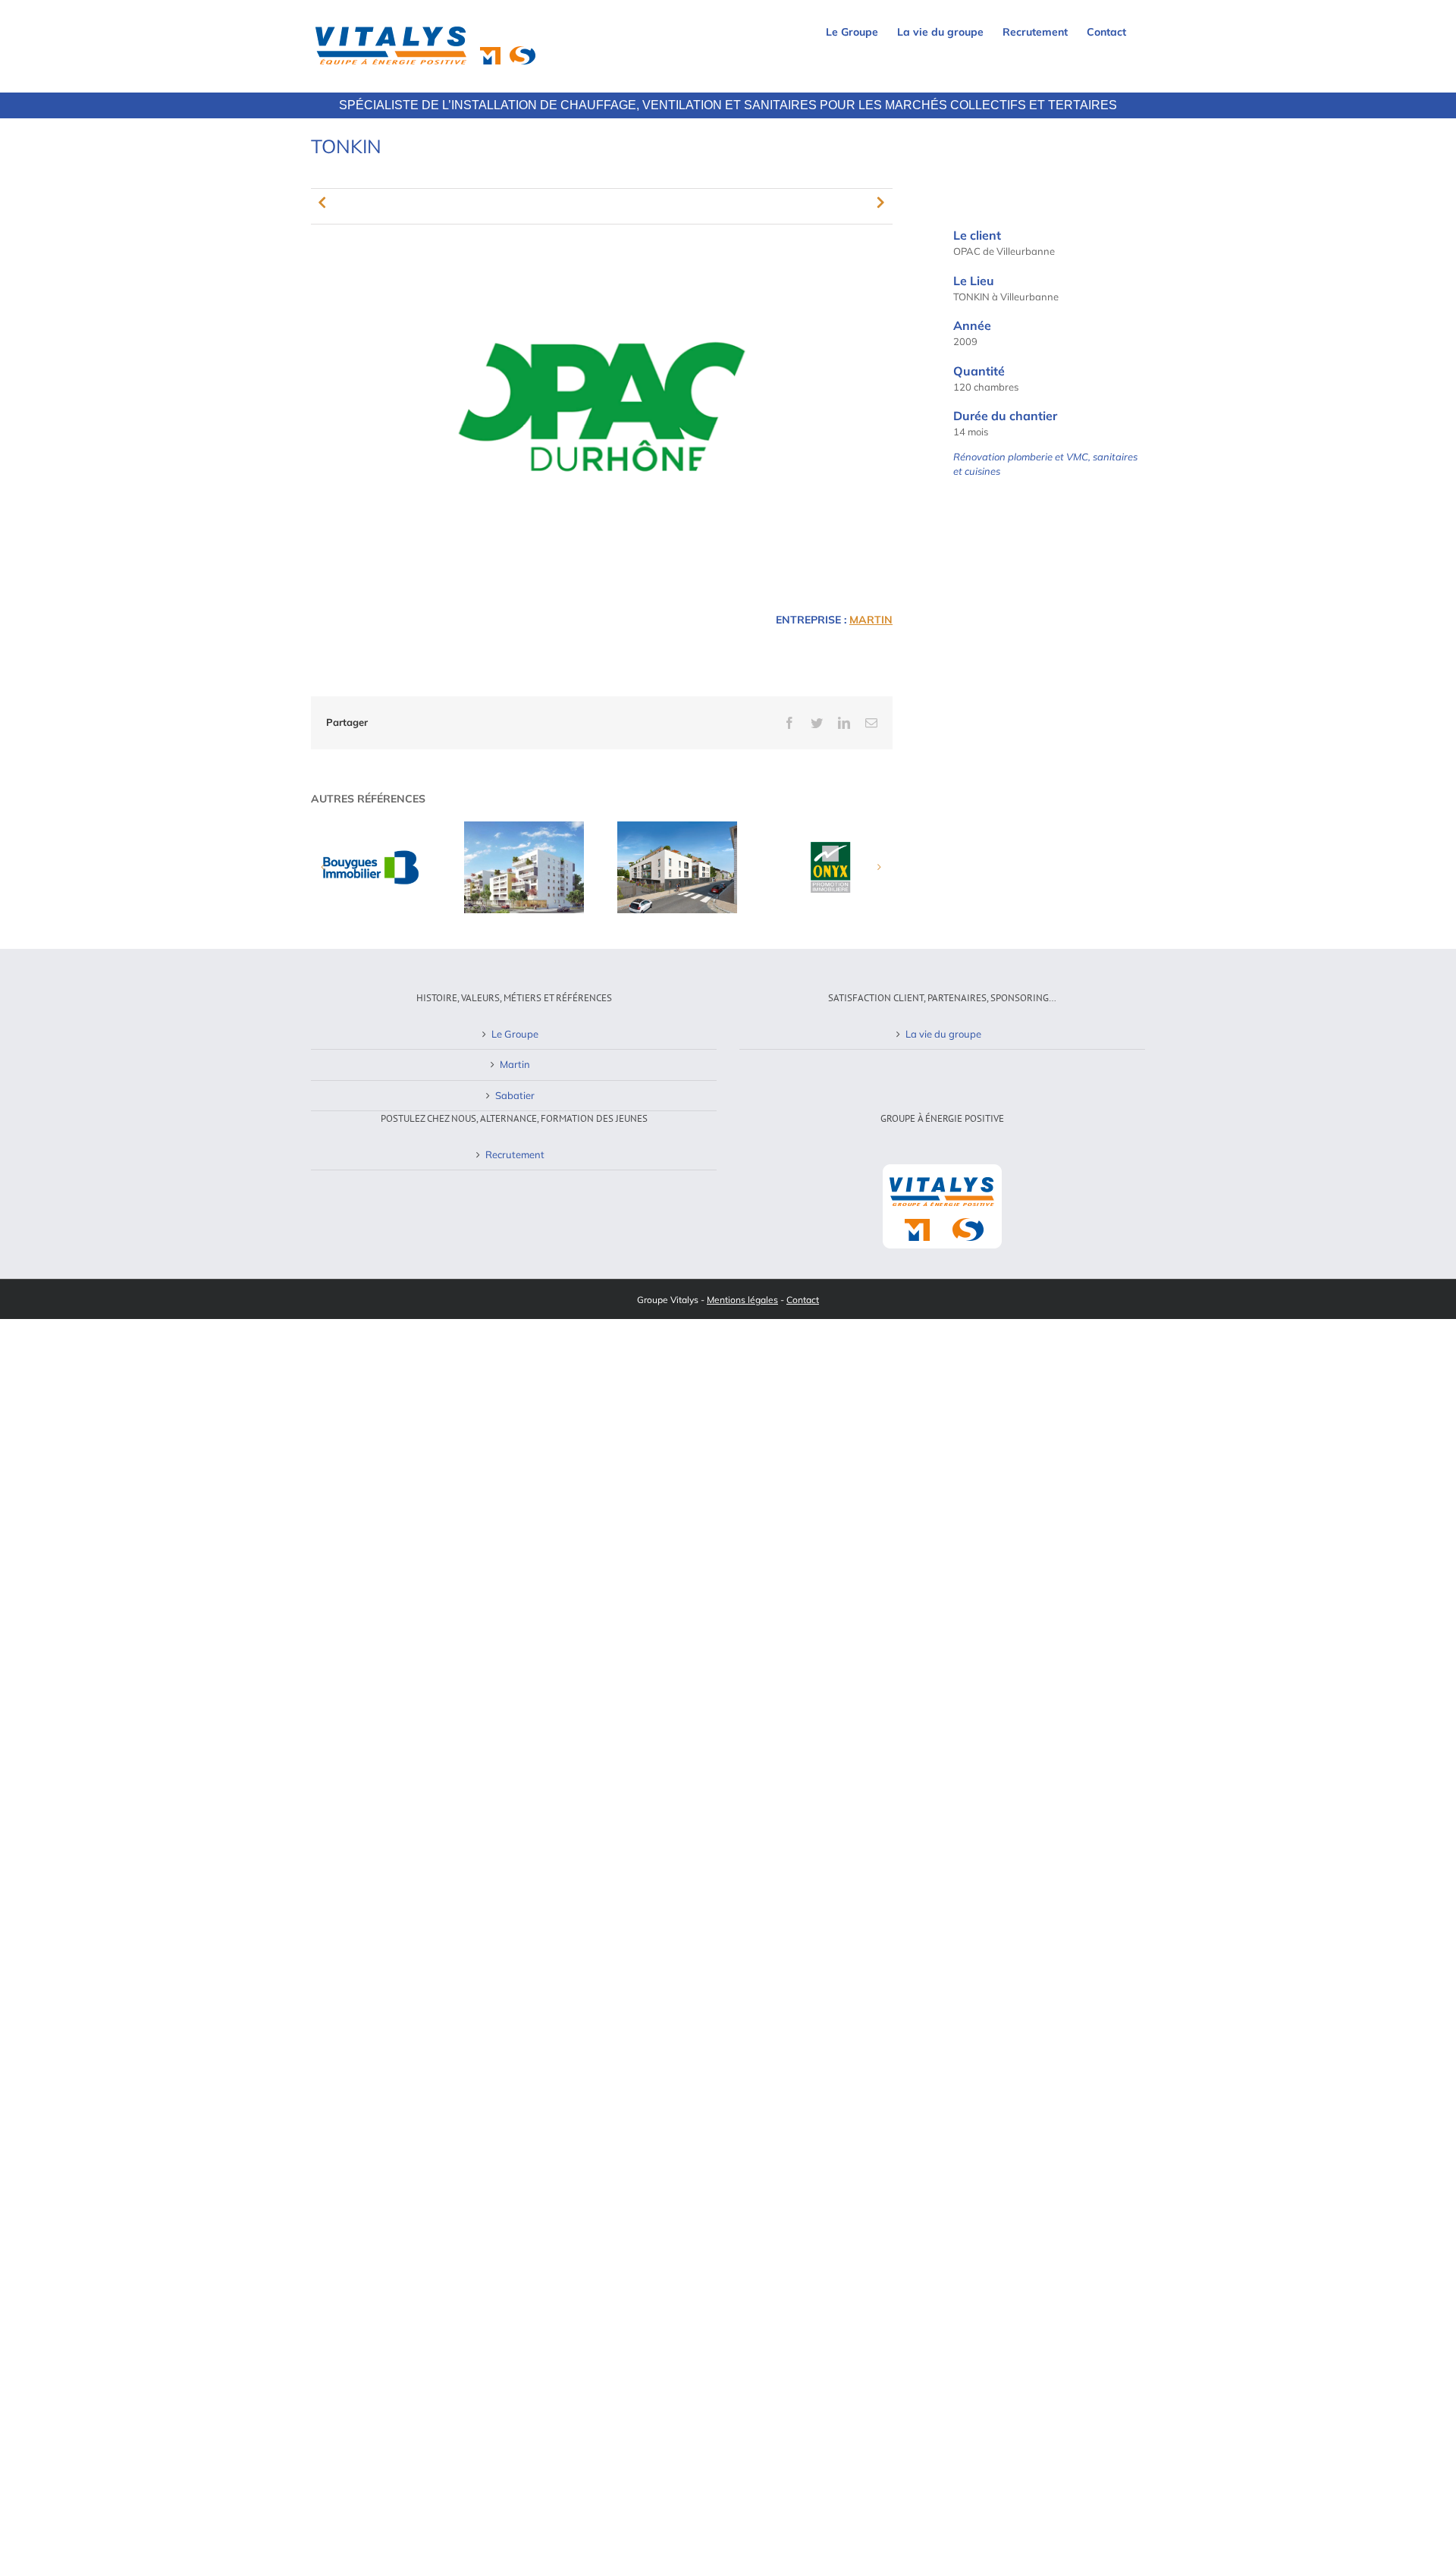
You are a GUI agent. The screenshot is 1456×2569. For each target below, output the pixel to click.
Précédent (322, 202)
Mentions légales (742, 1300)
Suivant (881, 202)
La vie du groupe (943, 1034)
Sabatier (515, 1095)
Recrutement (515, 1154)
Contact (803, 1300)
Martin (871, 620)
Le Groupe (515, 1034)
